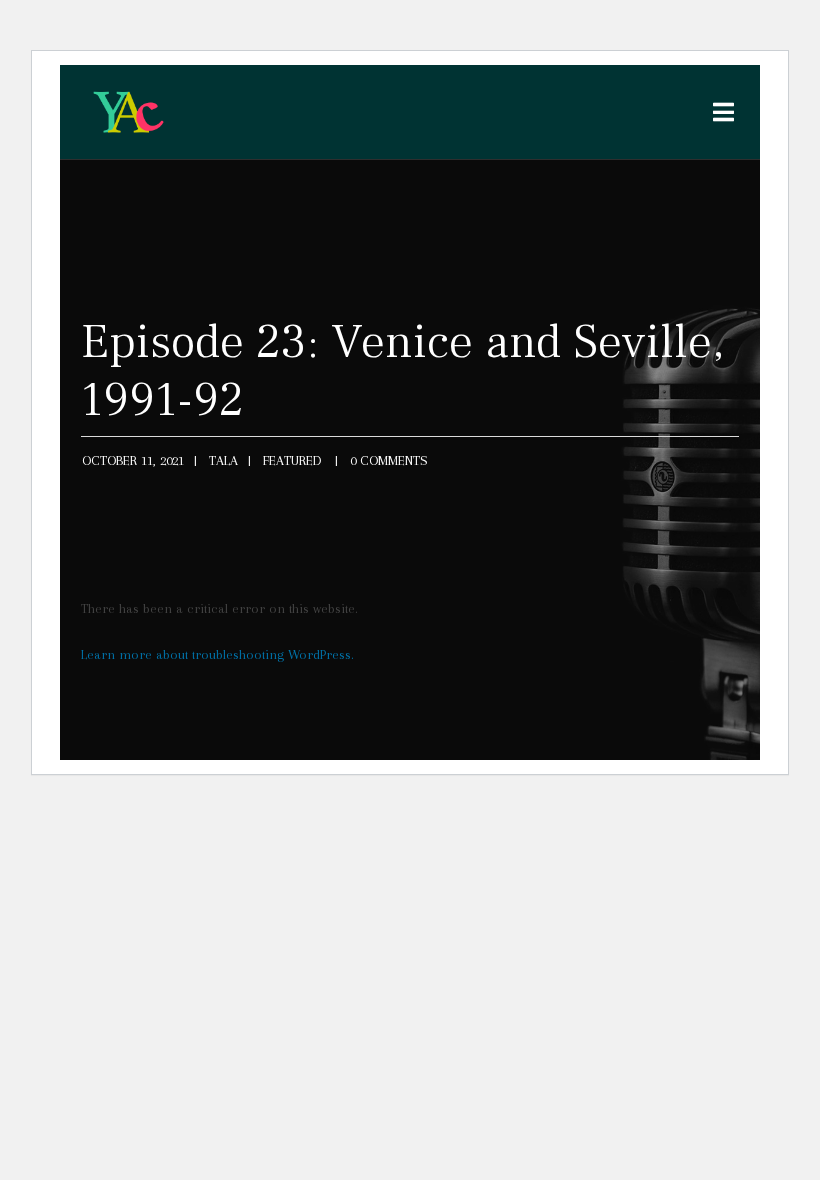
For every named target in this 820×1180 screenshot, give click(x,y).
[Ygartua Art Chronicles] (128, 112)
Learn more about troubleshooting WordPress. (217, 654)
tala (223, 460)
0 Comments (389, 460)
